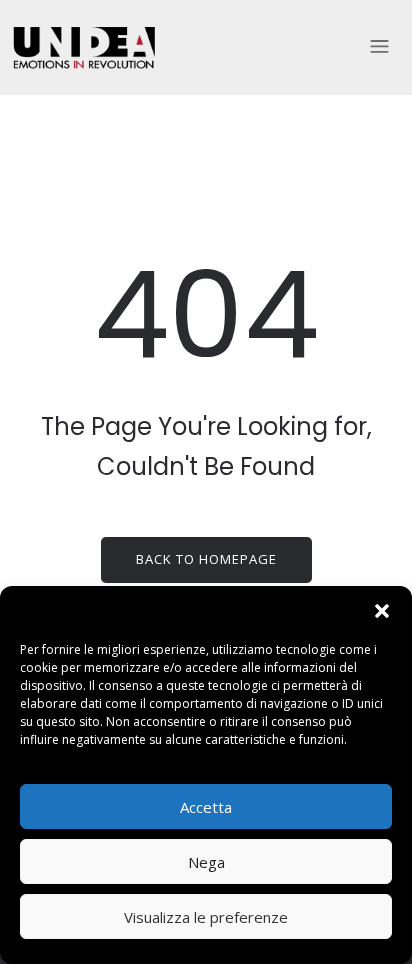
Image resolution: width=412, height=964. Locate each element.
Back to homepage (206, 559)
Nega (206, 862)
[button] (382, 611)
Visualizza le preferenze (206, 917)
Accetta (206, 807)
